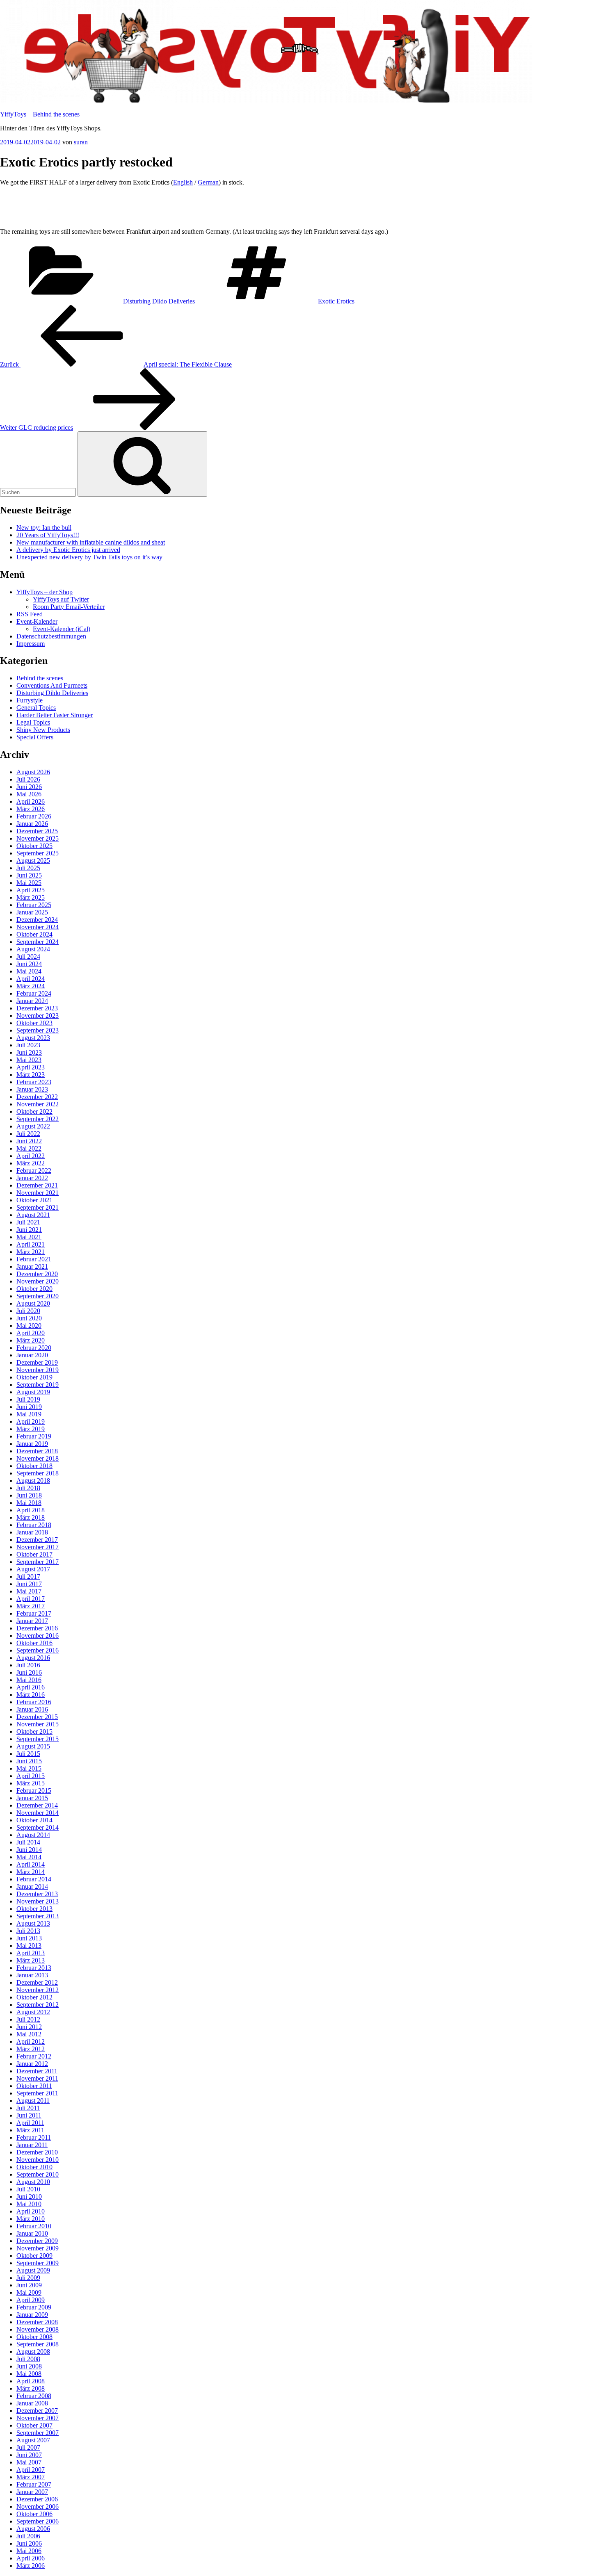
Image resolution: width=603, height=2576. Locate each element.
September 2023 (38, 1030)
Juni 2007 (29, 2455)
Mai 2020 (29, 1326)
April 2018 (31, 1510)
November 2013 (38, 1901)
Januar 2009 (32, 2315)
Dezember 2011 (37, 2071)
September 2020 (38, 1296)
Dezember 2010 (37, 2152)
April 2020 (31, 1333)
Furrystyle (30, 700)
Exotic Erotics (336, 301)
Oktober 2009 (34, 2256)
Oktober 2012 (34, 1997)
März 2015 (31, 1783)
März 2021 (31, 1252)
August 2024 (33, 949)
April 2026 (31, 801)
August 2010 (33, 2182)
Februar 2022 (34, 1171)
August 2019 (33, 1392)
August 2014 (33, 1835)
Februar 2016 (34, 1702)
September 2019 (38, 1385)
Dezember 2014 (37, 1805)
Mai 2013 (29, 1946)
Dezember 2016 (37, 1628)
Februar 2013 (34, 1968)
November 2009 (38, 2248)
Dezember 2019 (37, 1362)
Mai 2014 (29, 1857)
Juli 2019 (28, 1399)
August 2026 (33, 772)
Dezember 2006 (37, 2499)
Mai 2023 (29, 1060)
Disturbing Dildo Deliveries (159, 301)
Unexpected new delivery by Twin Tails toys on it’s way (89, 557)
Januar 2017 (32, 1621)
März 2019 (31, 1429)
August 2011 (33, 2101)
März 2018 (31, 1517)
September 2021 (38, 1207)
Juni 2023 (29, 1052)
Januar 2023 (32, 1089)
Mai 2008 (29, 2374)
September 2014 (38, 1827)
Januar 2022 (32, 1178)
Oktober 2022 (34, 1111)
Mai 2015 (29, 1768)
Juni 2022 (29, 1141)
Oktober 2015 (34, 1731)
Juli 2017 (28, 1576)
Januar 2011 (32, 2145)
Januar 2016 (32, 1709)
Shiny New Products (43, 730)
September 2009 (38, 2263)
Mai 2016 (29, 1680)
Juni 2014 (29, 1850)
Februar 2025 (34, 905)
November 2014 (38, 1813)
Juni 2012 (29, 2027)
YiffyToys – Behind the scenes (40, 114)
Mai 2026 (29, 794)
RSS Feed (30, 614)
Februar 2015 (34, 1791)
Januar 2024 (32, 1001)
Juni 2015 (29, 1761)
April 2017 (31, 1599)
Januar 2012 (32, 2064)
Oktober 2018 (34, 1466)
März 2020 (31, 1340)
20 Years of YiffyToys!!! (48, 535)
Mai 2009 (29, 2292)
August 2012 (33, 2012)
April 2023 (31, 1067)
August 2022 (33, 1126)
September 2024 (38, 942)
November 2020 (38, 1281)
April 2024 (31, 979)
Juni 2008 (29, 2366)
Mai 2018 (29, 1503)
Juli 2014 (28, 1842)
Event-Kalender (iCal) (62, 629)
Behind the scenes (40, 678)
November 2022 (38, 1104)
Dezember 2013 (37, 1894)
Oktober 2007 (34, 2425)
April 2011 (30, 2123)
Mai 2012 (29, 2034)
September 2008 (38, 2344)
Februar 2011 (34, 2137)
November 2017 (38, 1547)
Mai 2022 (29, 1148)
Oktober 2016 (34, 1643)
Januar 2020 (32, 1355)
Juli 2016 (28, 1665)
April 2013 (31, 1953)
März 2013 (31, 1960)
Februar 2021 (34, 1259)
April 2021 (31, 1244)
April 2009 (31, 2300)
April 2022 (31, 1156)
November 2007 (38, 2418)
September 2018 (38, 1473)
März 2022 (31, 1163)
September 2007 (38, 2433)
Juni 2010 (29, 2196)
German (208, 182)
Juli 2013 (28, 1931)
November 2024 (38, 927)
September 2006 (38, 2521)
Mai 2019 (29, 1414)
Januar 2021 (32, 1266)
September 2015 (38, 1739)
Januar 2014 (32, 1886)
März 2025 (31, 897)
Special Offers (35, 737)
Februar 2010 (34, 2226)
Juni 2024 (29, 964)
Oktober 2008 (34, 2337)
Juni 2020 (29, 1318)
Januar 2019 (32, 1444)
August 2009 (33, 2270)
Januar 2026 (32, 824)
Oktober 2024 (34, 934)
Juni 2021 (29, 1230)
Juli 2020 (28, 1311)
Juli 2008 (28, 2359)
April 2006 (31, 2558)
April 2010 (31, 2211)
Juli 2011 (28, 2108)
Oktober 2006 (34, 2514)
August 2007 (33, 2440)
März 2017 (31, 1606)
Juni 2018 (29, 1495)
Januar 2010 (32, 2233)
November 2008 (38, 2329)
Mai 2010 (29, 2204)
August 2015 (33, 1746)
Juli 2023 (28, 1045)
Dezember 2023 (37, 1008)
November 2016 (38, 1636)
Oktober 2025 (34, 846)
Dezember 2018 (37, 1451)
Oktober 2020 (34, 1289)
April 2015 (31, 1776)
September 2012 (38, 2005)
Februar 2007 (34, 2484)
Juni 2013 (29, 1938)
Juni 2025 (29, 875)
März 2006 (31, 2566)
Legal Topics (33, 722)
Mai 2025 (29, 883)
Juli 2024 (28, 956)
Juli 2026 (28, 779)
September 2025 (38, 853)
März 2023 (31, 1075)
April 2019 (31, 1421)
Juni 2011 (29, 2115)
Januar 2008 (32, 2403)
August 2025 (33, 861)
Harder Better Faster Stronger (55, 715)
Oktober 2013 (34, 1909)
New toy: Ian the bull (44, 528)
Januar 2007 (32, 2492)
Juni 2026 (29, 787)
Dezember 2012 (37, 1982)
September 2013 (38, 1916)
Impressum (31, 644)
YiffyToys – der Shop (45, 592)
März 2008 (31, 2388)
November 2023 (38, 1016)
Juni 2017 (29, 1584)
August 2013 (33, 1923)
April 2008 (31, 2381)
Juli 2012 (28, 2019)
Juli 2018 (28, 1488)
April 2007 (31, 2470)
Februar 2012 (34, 2056)
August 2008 (33, 2351)
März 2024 (31, 986)
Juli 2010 (28, 2189)
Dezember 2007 (37, 2411)
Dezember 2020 (37, 1274)
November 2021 (38, 1193)
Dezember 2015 (37, 1717)
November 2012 (38, 1990)
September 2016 (38, 1650)
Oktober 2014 (34, 1820)
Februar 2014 (34, 1879)
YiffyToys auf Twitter (61, 599)
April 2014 (31, 1864)
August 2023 (33, 1038)
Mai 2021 (29, 1237)
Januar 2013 (32, 1975)
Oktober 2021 (34, 1200)
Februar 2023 (34, 1082)
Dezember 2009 (37, 2241)
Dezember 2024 (37, 920)
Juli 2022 (28, 1134)
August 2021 (33, 1215)
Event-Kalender (37, 621)
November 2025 (38, 838)
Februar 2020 (34, 1348)
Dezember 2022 (37, 1097)
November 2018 (38, 1458)
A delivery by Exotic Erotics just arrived (68, 550)
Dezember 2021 (37, 1185)
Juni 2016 (29, 1672)
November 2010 (38, 2160)
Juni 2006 (29, 2543)
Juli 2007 (28, 2447)
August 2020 (33, 1303)
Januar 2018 (32, 1532)
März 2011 (30, 2130)
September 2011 (37, 2093)
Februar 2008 (34, 2396)
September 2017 (38, 1562)
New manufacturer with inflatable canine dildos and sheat (91, 542)
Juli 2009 (28, 2278)
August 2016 (33, 1658)
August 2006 (33, 2529)
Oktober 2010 (34, 2167)
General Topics (36, 708)
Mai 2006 (29, 2551)
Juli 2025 (28, 868)
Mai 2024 (29, 971)
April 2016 (31, 1687)
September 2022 (38, 1119)
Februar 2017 (34, 1613)
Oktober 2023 (34, 1023)
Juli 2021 (28, 1222)
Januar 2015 (32, 1798)
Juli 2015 (28, 1754)
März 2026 (31, 809)
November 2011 (37, 2078)
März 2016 (31, 1695)
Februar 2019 (34, 1436)
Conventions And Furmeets (52, 685)
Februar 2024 (34, 993)
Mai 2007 (29, 2462)
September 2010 (38, 2174)
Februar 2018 (34, 1525)
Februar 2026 (34, 816)
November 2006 (38, 2506)
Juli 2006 (28, 2536)
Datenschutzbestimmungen (51, 636)
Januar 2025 (32, 912)
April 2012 (31, 2041)
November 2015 (38, 1724)
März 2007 (31, 2477)
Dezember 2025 (37, 831)
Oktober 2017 (34, 1554)
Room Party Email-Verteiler (69, 607)
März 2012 (31, 2049)
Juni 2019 (29, 1407)
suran (81, 142)
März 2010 (31, 2219)
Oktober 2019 (34, 1377)
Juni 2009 (29, 2285)
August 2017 (33, 1569)
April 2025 (31, 890)
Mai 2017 (29, 1591)
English (183, 182)
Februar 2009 (34, 2307)
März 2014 (31, 1872)
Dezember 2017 (37, 1540)
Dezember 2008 (37, 2322)
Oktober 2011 (34, 2086)
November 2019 (38, 1370)
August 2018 (33, 1481)
